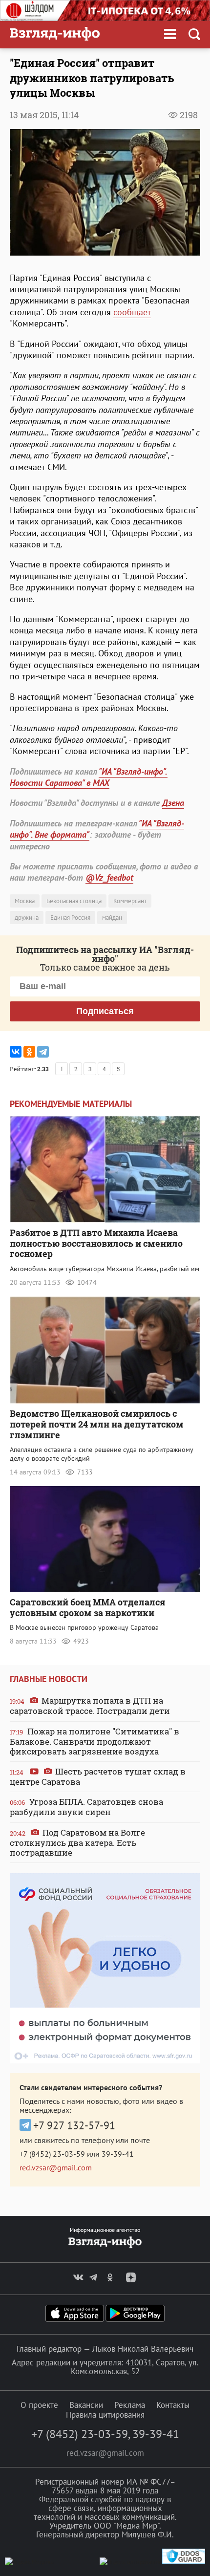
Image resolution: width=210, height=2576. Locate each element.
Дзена (173, 803)
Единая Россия (70, 918)
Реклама (130, 2405)
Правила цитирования (105, 2415)
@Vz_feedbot (109, 877)
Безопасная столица (74, 901)
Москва (25, 901)
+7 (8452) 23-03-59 (52, 2154)
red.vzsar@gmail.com (56, 2167)
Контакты (173, 2405)
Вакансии (86, 2405)
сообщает (132, 312)
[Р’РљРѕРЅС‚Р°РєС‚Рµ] (16, 1052)
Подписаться (105, 1011)
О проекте (39, 2405)
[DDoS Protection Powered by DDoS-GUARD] (184, 2562)
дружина (27, 918)
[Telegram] (43, 1052)
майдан (112, 918)
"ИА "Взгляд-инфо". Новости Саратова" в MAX (89, 777)
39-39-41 (118, 2154)
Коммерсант (130, 901)
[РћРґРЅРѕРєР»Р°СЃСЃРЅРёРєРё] (29, 1052)
